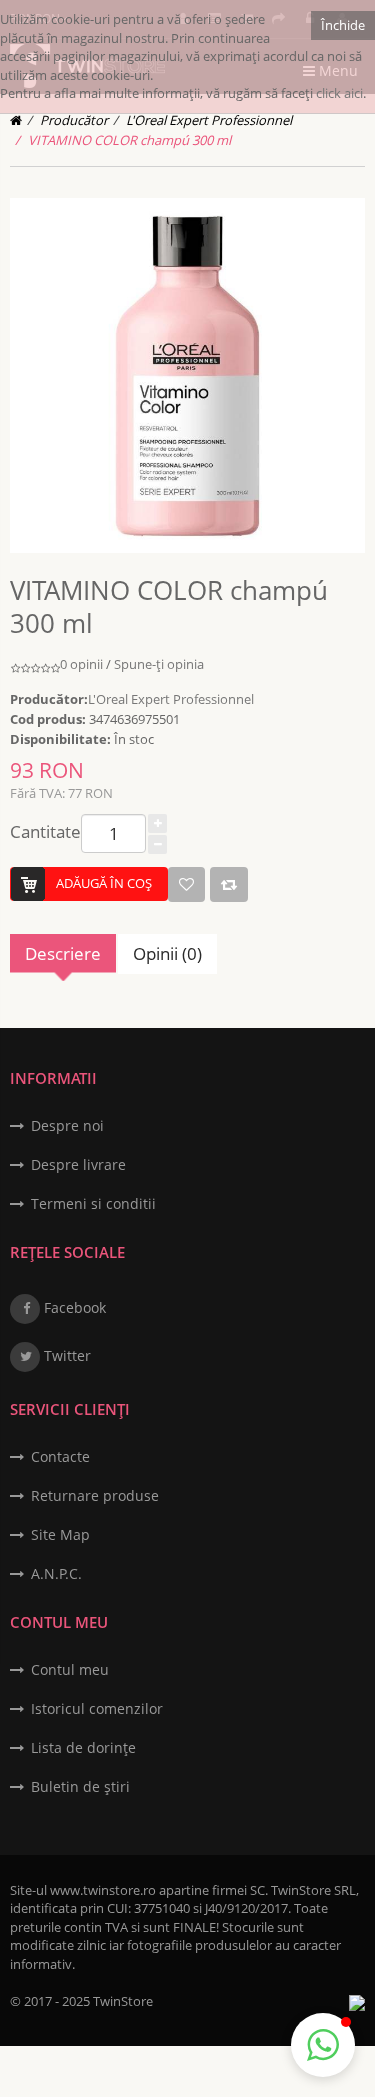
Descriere (63, 953)
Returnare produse (95, 1495)
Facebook (73, 1307)
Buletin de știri (80, 1786)
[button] (323, 2045)
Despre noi (67, 1125)
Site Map (60, 1534)
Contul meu (70, 1669)
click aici (339, 93)
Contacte (60, 1456)
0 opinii (81, 664)
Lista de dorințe (83, 1747)
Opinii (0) (167, 953)
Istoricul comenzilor (97, 1708)
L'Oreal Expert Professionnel (209, 120)
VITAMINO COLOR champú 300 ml (129, 140)
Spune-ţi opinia (159, 664)
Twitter (65, 1355)
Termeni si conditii (93, 1203)
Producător (74, 120)
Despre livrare (78, 1164)
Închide (343, 25)
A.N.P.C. (56, 1573)
